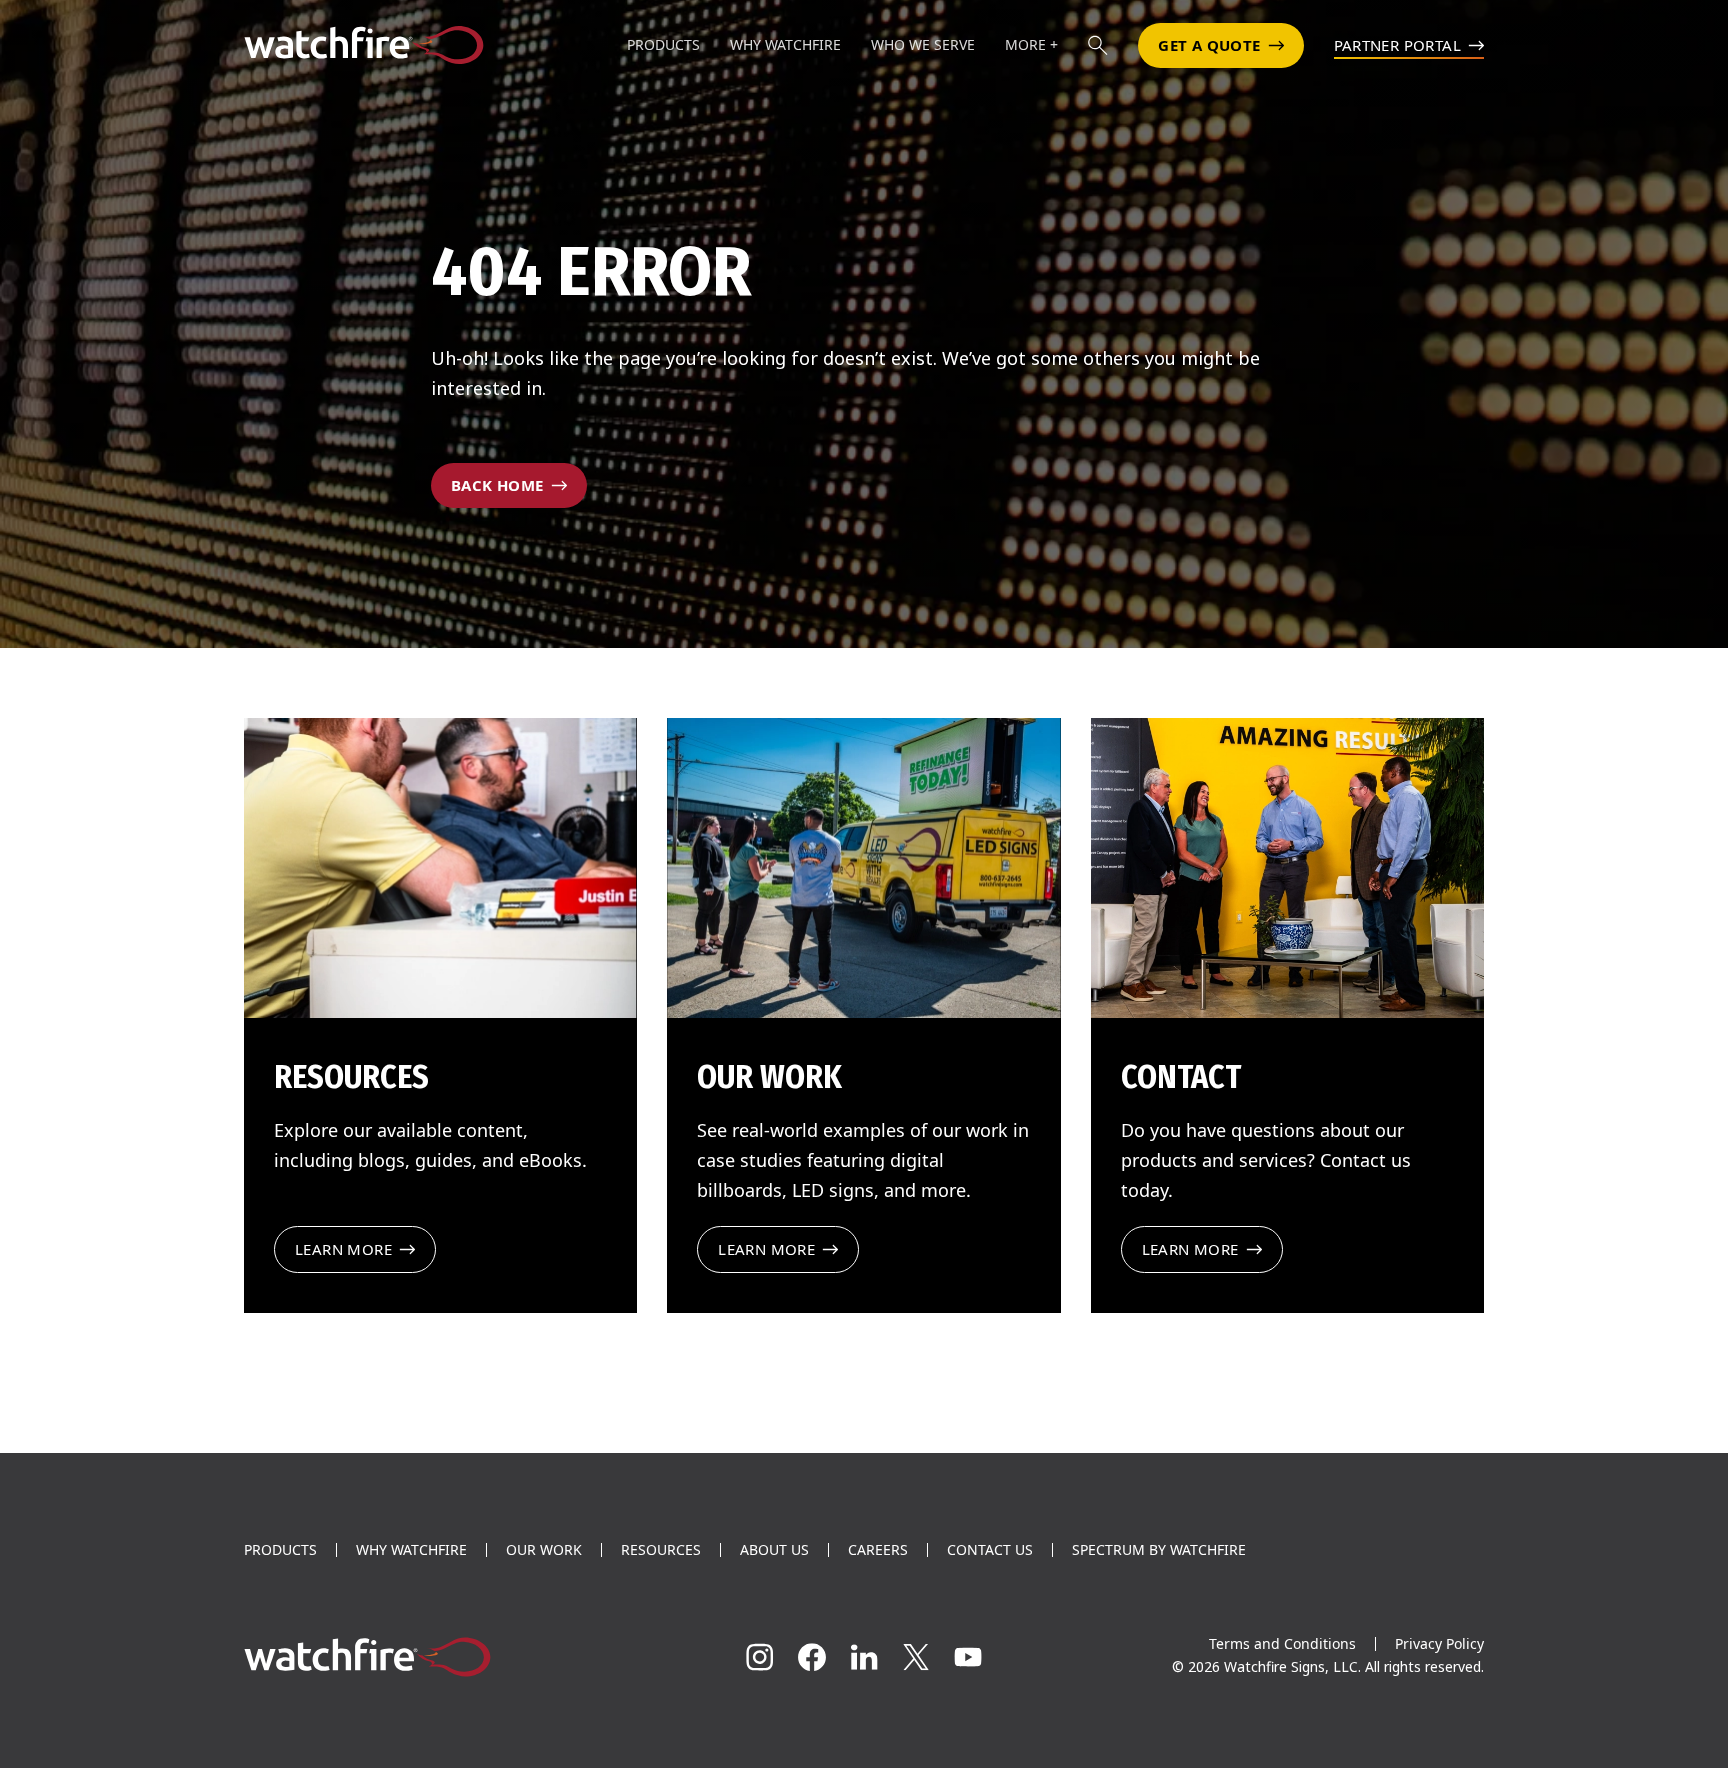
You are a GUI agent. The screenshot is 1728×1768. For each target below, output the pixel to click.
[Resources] (440, 868)
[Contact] (1287, 868)
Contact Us (990, 1550)
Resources (661, 1550)
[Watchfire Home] (437, 1657)
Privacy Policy (1439, 1643)
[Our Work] (863, 868)
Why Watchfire (411, 1550)
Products (280, 1550)
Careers (878, 1550)
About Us (774, 1550)
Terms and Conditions (1282, 1643)
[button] (1098, 45)
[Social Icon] (760, 1657)
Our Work (544, 1550)
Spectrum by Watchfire (1159, 1550)
